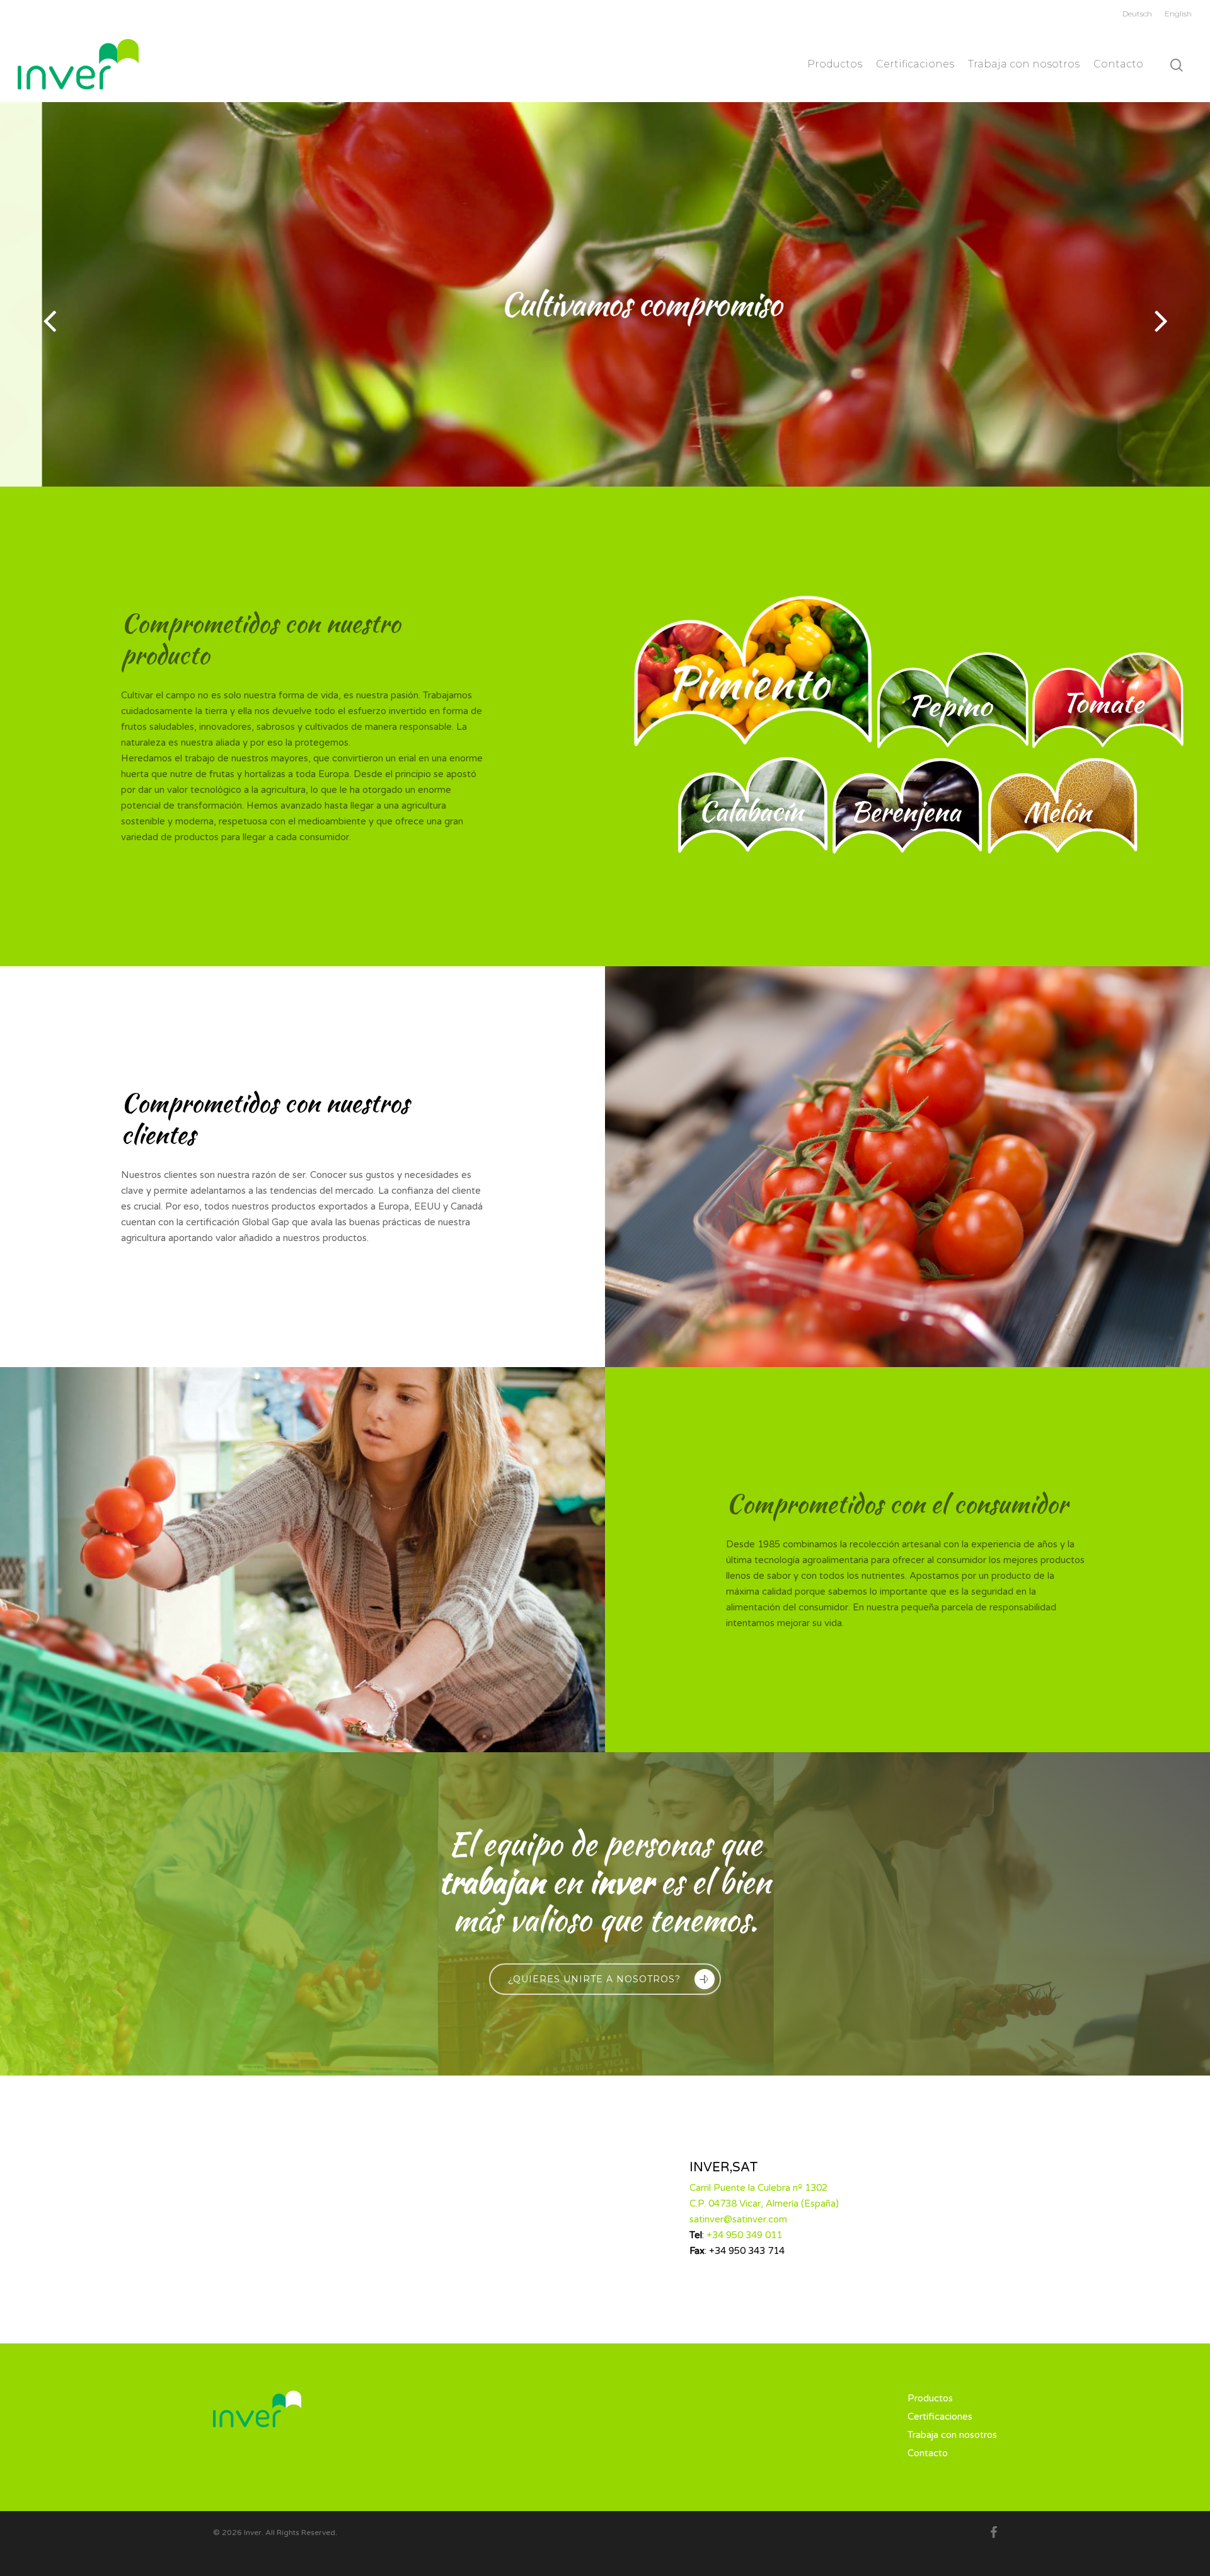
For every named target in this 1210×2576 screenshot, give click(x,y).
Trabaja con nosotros (1024, 64)
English (1178, 14)
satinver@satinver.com (738, 2219)
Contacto (1118, 64)
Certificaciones (915, 64)
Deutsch (1137, 14)
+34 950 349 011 (744, 2235)
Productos (835, 64)
